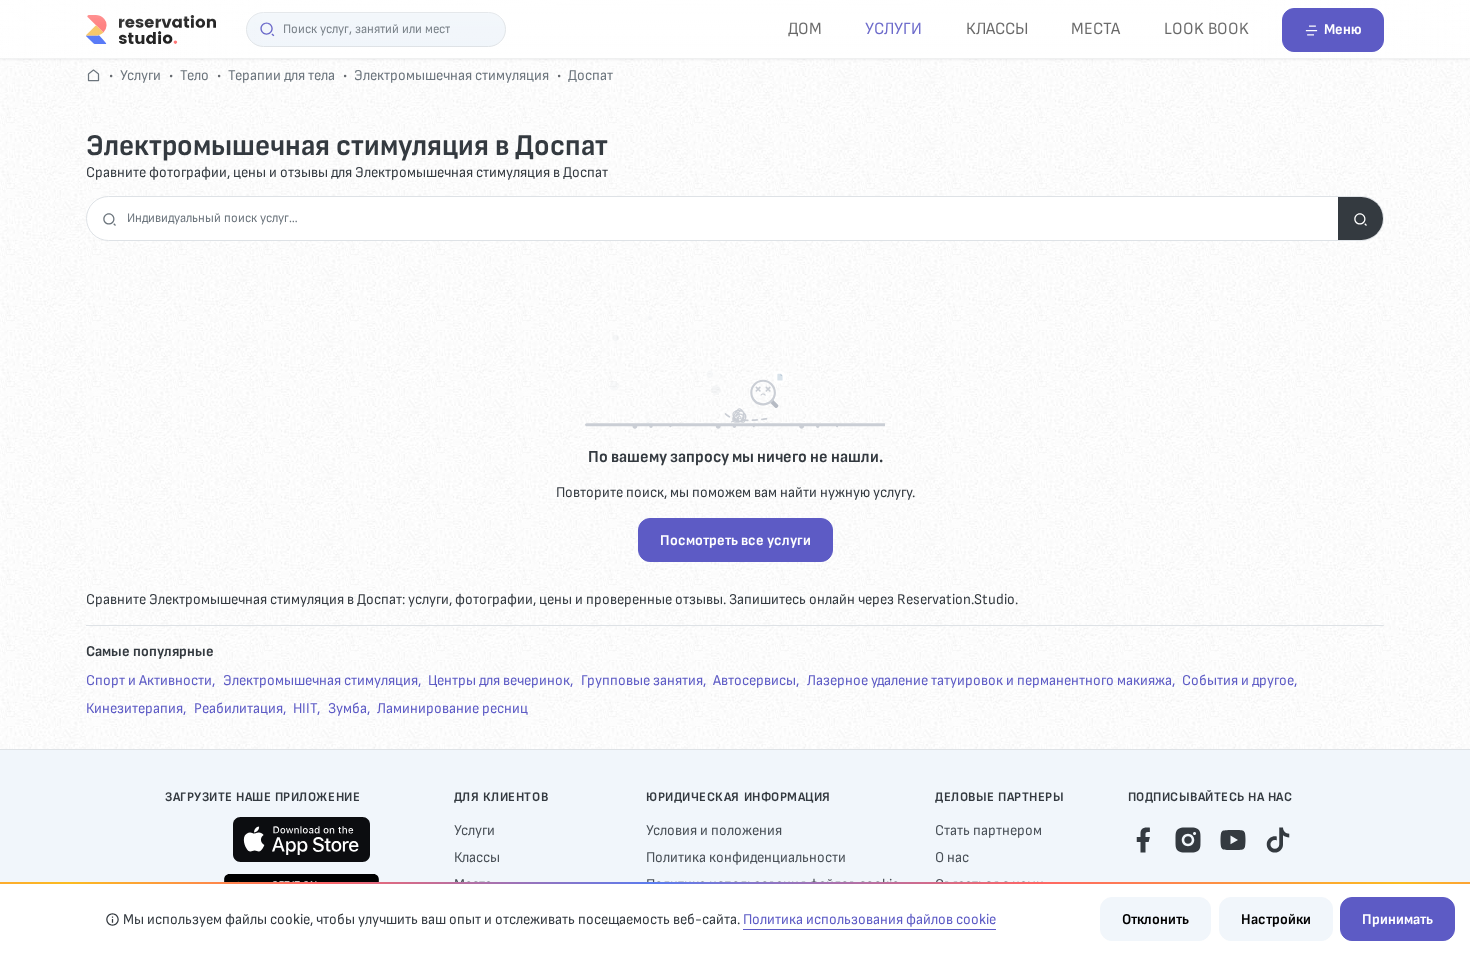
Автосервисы (754, 680)
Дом (805, 28)
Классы (997, 28)
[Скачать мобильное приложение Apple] (301, 839)
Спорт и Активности (149, 680)
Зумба (347, 708)
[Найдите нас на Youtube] (1233, 838)
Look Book (1206, 28)
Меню (1343, 29)
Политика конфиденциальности (746, 857)
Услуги (893, 28)
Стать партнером (988, 830)
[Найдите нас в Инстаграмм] (1188, 838)
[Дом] (151, 28)
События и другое (1238, 680)
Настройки (1276, 919)
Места (1095, 28)
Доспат (590, 75)
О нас (952, 857)
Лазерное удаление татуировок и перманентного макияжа (989, 680)
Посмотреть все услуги (735, 540)
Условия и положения (714, 830)
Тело (194, 75)
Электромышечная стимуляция (451, 75)
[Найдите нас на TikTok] (1278, 838)
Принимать (1397, 919)
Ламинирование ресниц (452, 708)
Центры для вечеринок (499, 680)
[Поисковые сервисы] (1360, 218)
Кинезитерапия (134, 708)
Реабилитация (238, 708)
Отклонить (1155, 919)
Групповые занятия (642, 680)
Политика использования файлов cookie (869, 919)
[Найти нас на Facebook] (1143, 838)
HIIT (305, 708)
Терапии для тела (281, 75)
